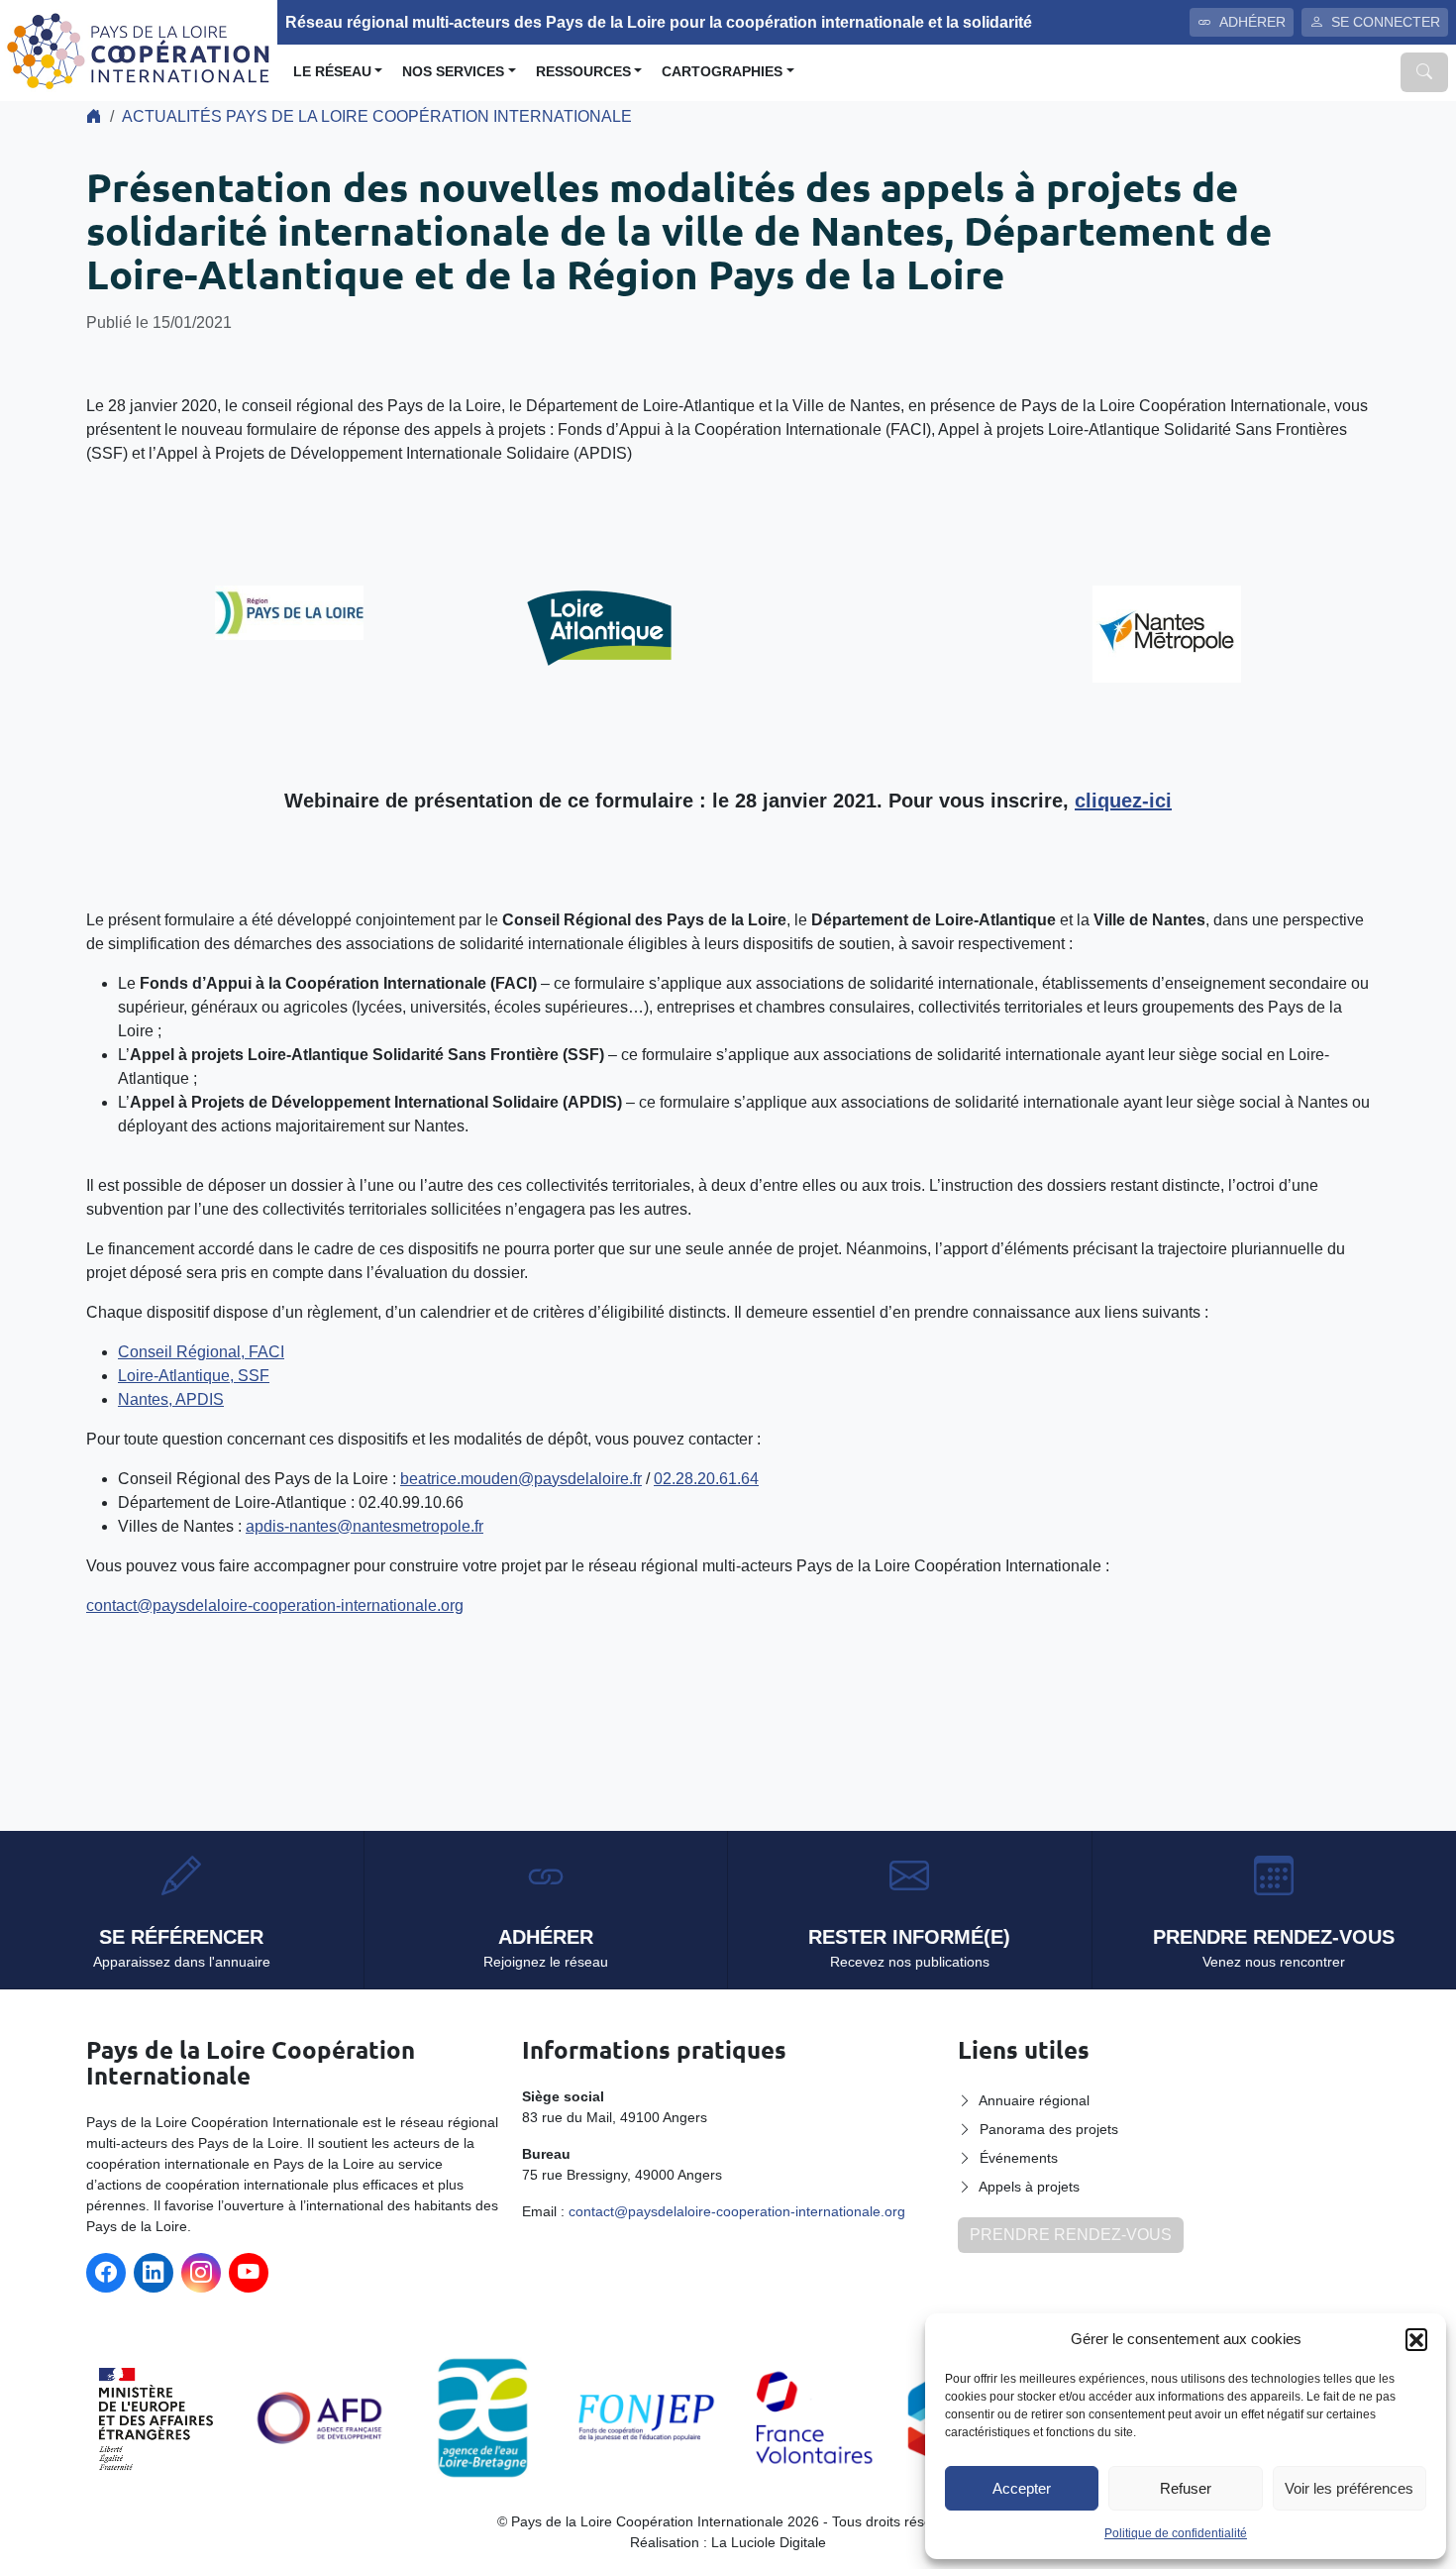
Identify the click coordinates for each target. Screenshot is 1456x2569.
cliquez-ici (1123, 801)
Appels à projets (1029, 2187)
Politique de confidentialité (1176, 2533)
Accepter (1022, 2488)
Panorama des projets (1049, 2129)
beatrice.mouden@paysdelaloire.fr (521, 1479)
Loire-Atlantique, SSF (194, 1376)
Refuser (1186, 2488)
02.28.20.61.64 (706, 1479)
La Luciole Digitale (769, 2542)
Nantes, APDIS (171, 1399)
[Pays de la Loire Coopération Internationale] (139, 49)
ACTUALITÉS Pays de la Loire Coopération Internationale (377, 116)
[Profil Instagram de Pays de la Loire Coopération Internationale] (201, 2273)
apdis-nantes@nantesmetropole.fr (364, 1526)
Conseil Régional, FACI (201, 1352)
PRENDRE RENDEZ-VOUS (1071, 2235)
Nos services (453, 72)
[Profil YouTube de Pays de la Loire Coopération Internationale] (249, 2273)
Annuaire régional (1034, 2100)
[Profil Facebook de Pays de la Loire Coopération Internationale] (106, 2273)
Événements (1019, 2158)
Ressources (583, 72)
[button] (1416, 2339)
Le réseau (332, 72)
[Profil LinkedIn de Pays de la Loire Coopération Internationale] (154, 2273)
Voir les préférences (1349, 2488)
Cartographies (722, 72)
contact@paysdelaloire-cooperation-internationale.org (275, 1606)
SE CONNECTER (1386, 22)
